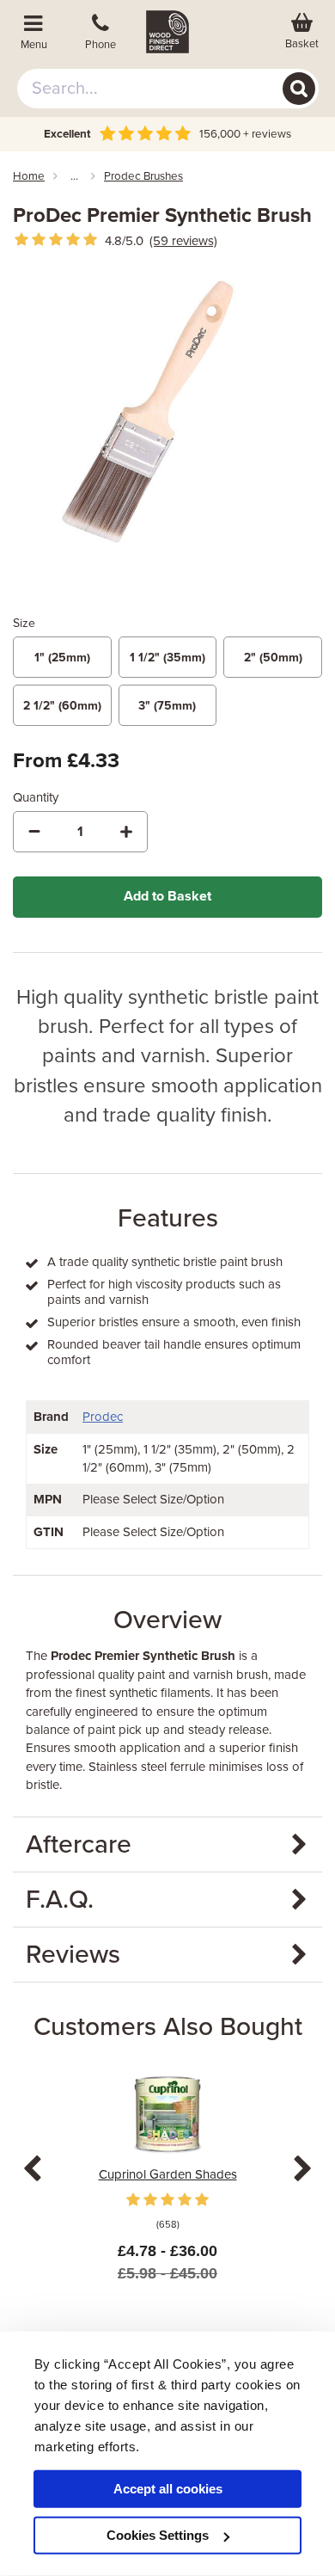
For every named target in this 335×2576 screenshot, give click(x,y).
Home (29, 176)
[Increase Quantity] (126, 832)
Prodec (103, 1417)
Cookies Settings (158, 2535)
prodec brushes (143, 176)
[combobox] (168, 89)
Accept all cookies (168, 2489)
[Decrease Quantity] (34, 832)
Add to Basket (167, 896)
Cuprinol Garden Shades (168, 2174)
